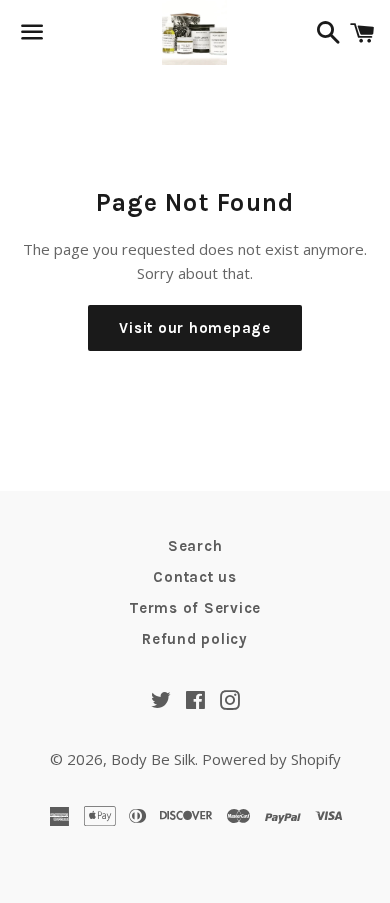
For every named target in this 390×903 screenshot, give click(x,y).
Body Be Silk (153, 759)
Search (195, 546)
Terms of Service (195, 608)
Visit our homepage (195, 328)
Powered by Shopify (271, 759)
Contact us (195, 577)
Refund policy (195, 639)
